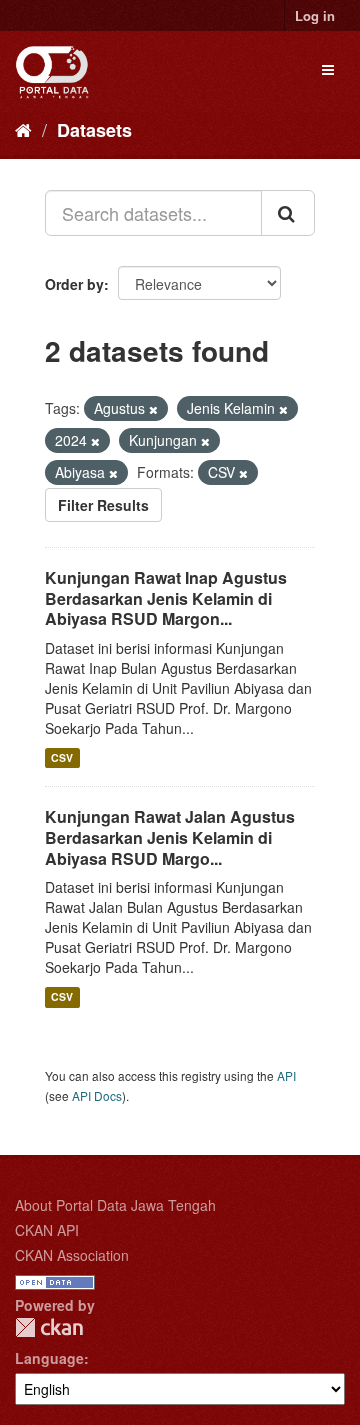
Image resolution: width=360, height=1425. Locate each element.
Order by (74, 284)
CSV (62, 757)
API (286, 1075)
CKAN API (47, 1230)
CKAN (49, 1327)
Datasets (94, 130)
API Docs (97, 1095)
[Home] (23, 129)
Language (49, 1358)
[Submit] (288, 213)
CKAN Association (72, 1255)
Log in (315, 15)
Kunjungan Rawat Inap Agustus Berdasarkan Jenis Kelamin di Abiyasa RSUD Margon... (166, 598)
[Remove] (153, 409)
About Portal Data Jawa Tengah (115, 1205)
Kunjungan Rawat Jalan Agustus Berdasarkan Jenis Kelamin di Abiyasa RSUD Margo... (170, 837)
